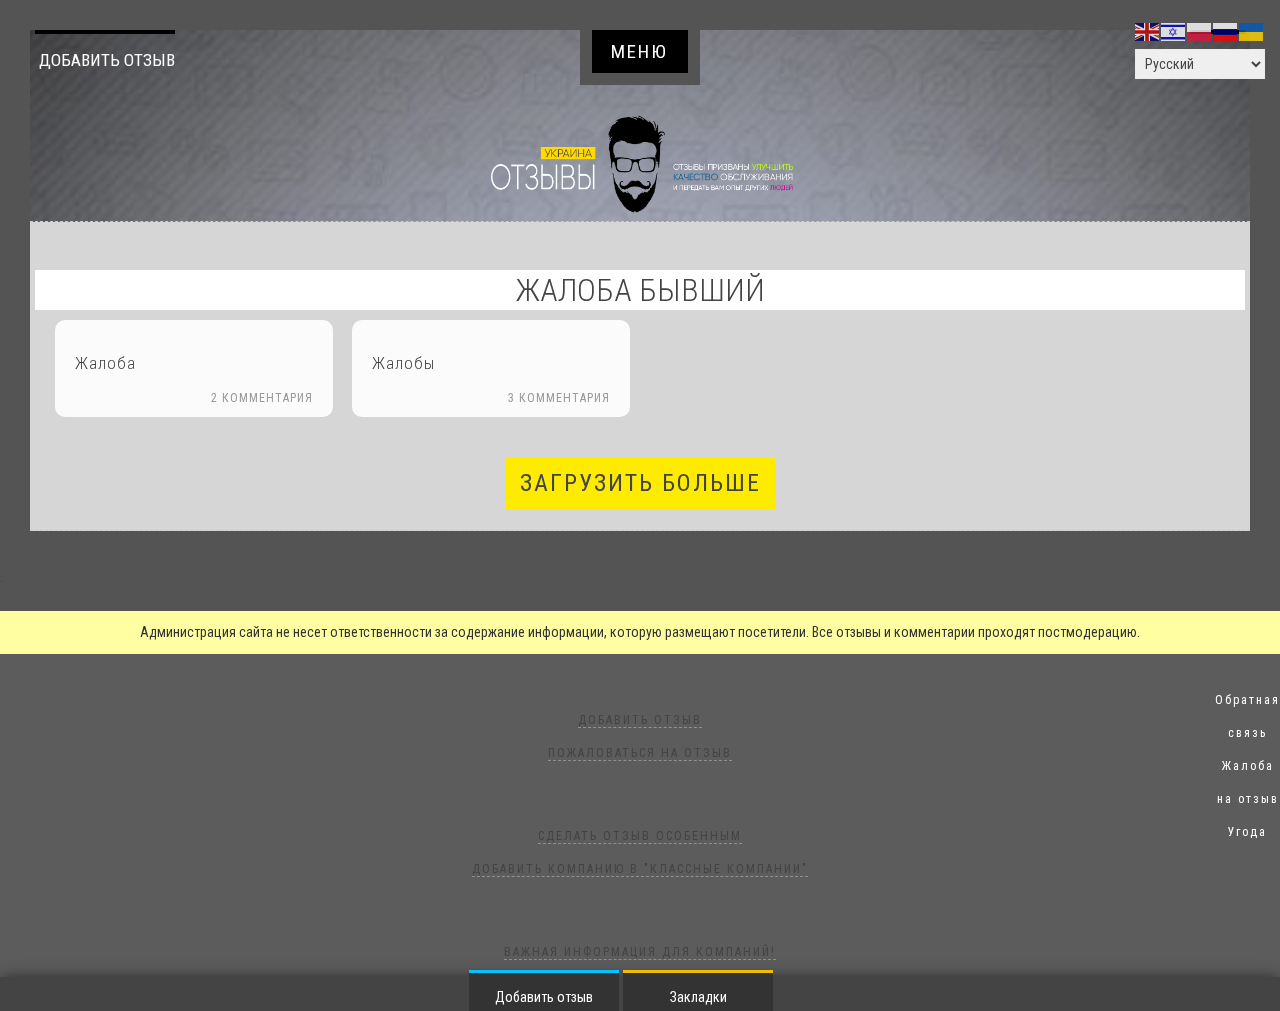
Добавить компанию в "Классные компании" (640, 869)
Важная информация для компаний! (640, 952)
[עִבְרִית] (1174, 31)
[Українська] (1252, 31)
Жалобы (403, 363)
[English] (1148, 31)
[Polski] (1200, 31)
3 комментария (559, 398)
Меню (639, 51)
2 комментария (262, 398)
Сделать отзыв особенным (640, 836)
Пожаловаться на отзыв (640, 753)
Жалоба (105, 363)
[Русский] (1226, 31)
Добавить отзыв (107, 60)
